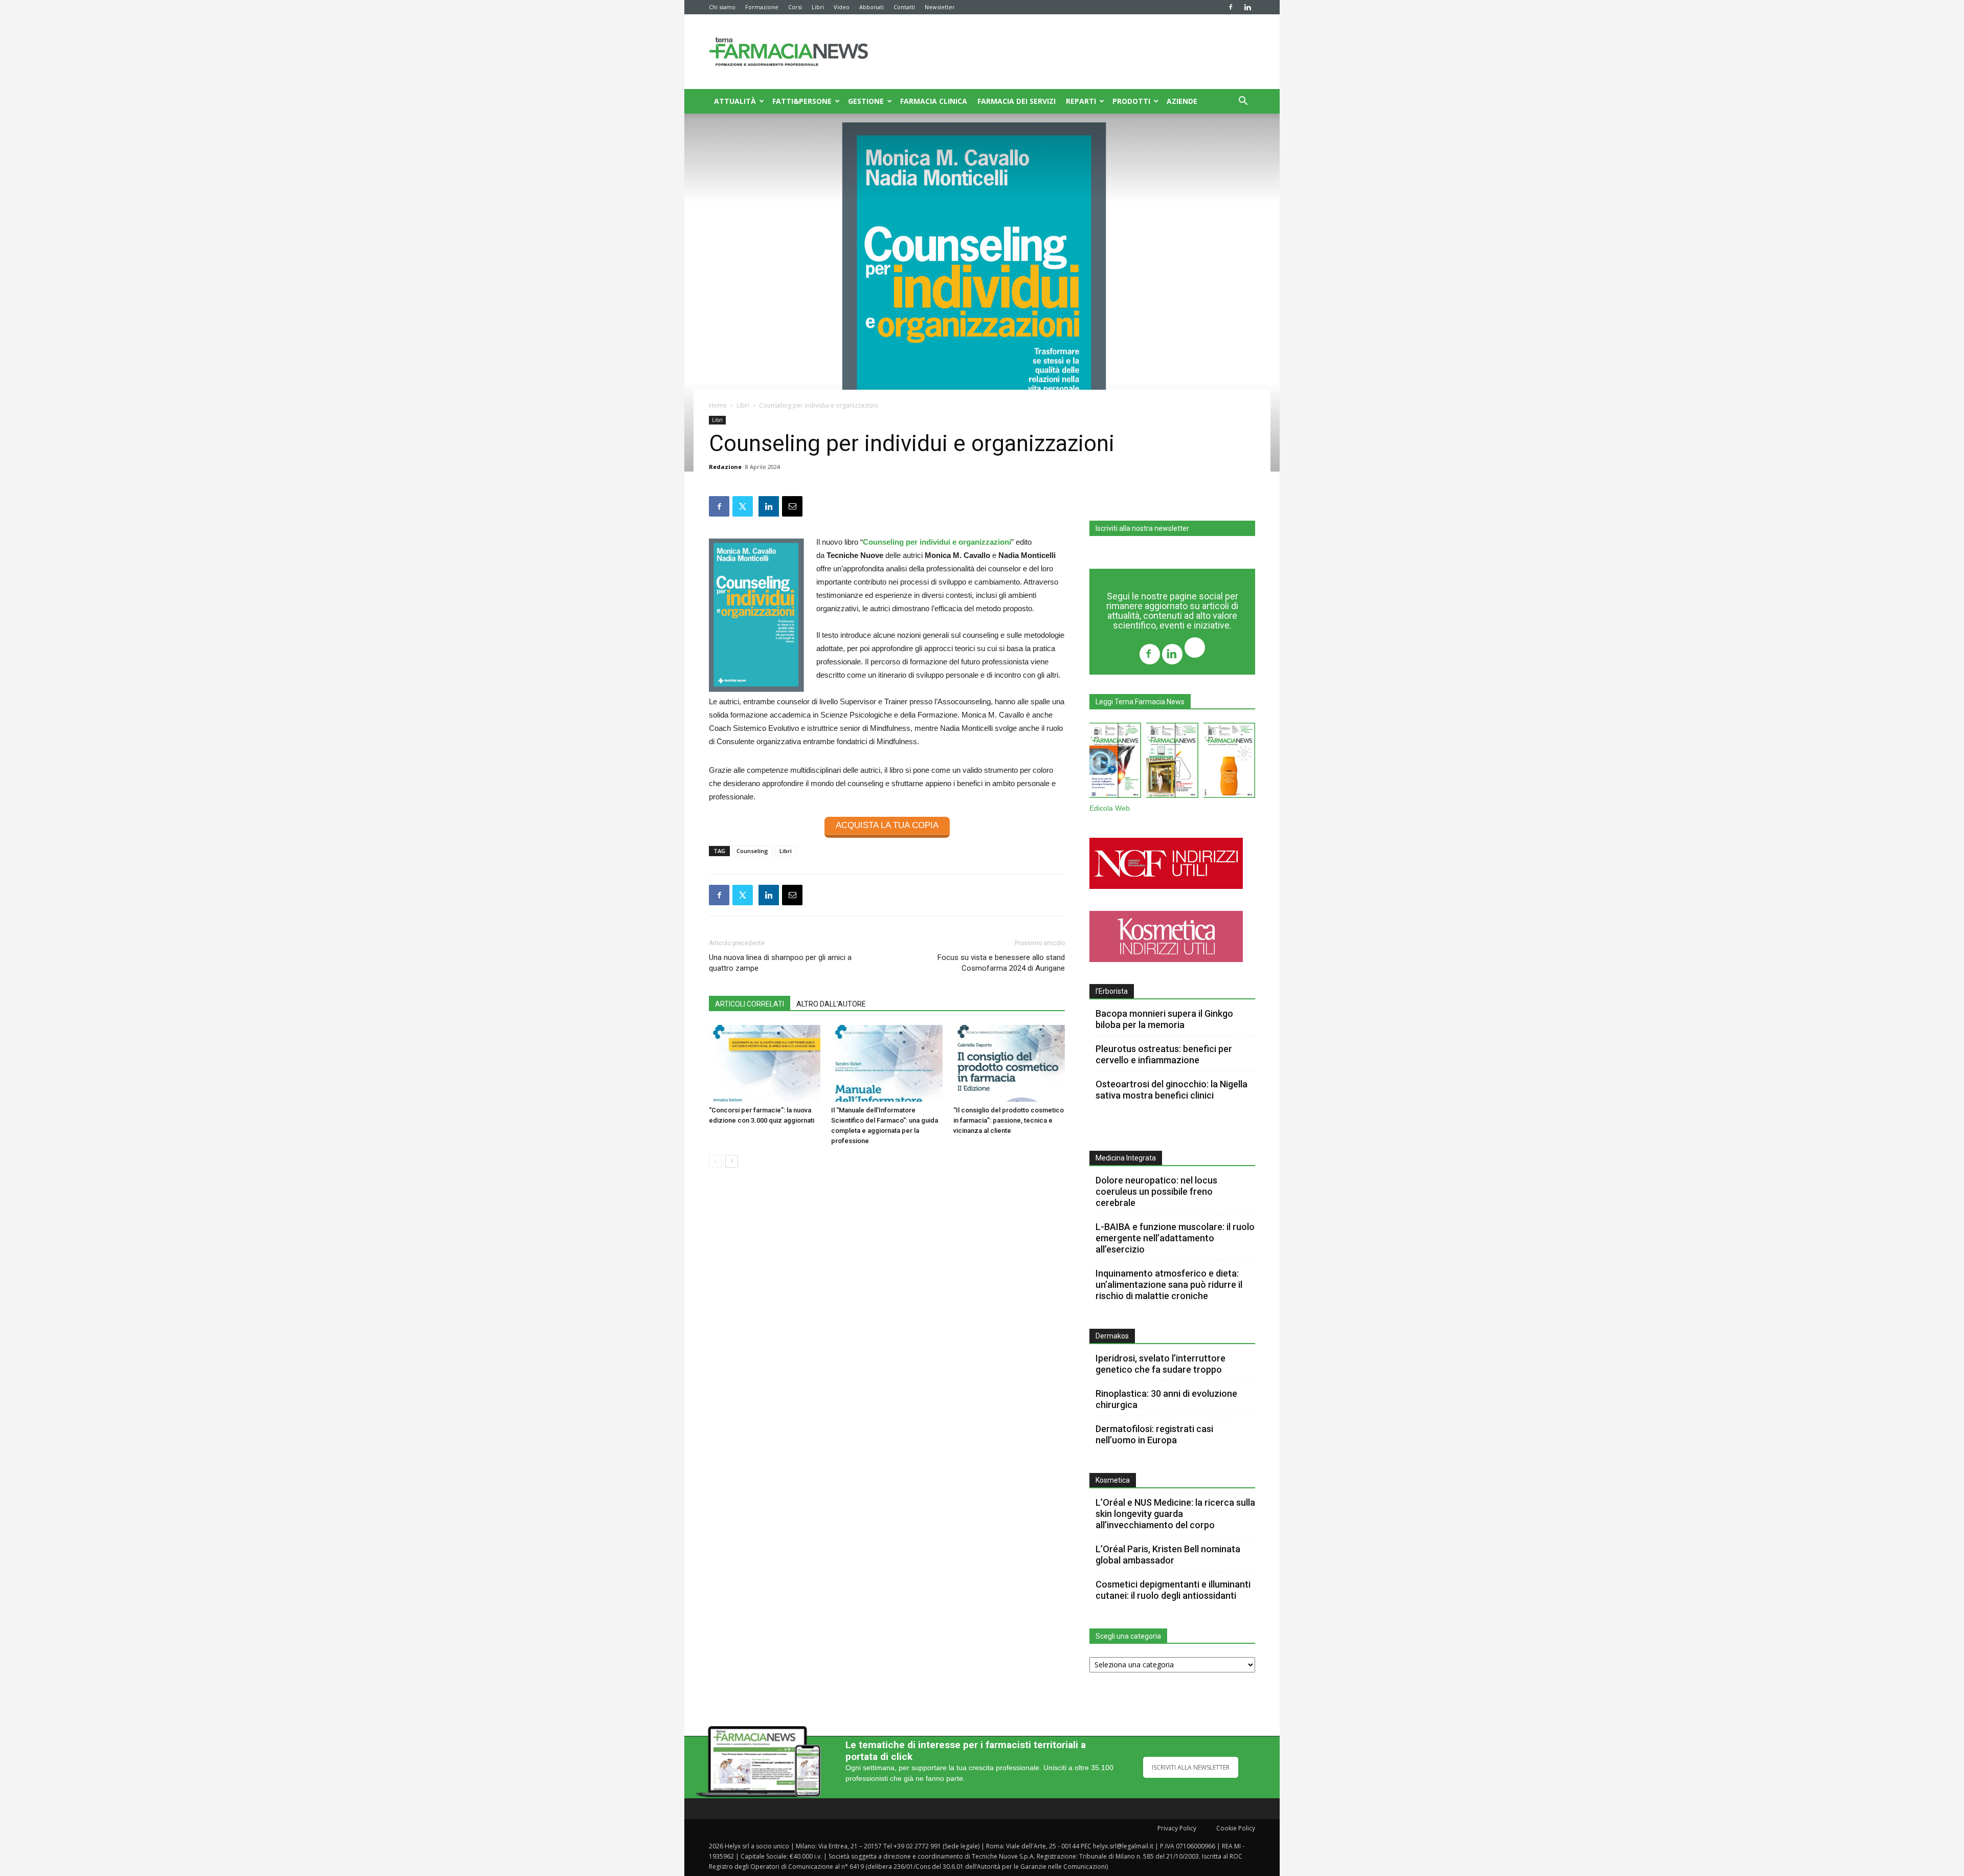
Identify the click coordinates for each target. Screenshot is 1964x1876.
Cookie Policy (1236, 1828)
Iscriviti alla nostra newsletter (1142, 528)
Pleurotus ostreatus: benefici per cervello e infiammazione (1164, 1054)
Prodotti (1131, 101)
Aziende (1182, 101)
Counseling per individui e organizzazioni (937, 542)
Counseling (752, 851)
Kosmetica (1113, 1480)
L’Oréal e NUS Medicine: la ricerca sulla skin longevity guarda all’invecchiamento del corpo (1175, 1514)
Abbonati (872, 7)
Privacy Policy (1177, 1828)
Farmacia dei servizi (1017, 101)
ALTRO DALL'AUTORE (831, 1004)
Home (718, 405)
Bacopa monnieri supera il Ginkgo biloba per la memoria (1164, 1019)
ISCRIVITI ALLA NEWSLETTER (1191, 1767)
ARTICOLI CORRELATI (750, 1004)
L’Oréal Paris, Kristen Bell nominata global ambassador (1168, 1555)
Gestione (866, 101)
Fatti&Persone (802, 101)
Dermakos (1112, 1336)
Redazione (725, 467)
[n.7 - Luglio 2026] (1172, 762)
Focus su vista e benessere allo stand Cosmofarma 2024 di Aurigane (1001, 963)
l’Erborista (1112, 991)
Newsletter (940, 7)
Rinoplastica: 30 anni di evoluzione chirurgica (1166, 1399)
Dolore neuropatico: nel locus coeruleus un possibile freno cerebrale (1156, 1191)
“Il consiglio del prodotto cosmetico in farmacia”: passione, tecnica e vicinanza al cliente (1009, 1120)
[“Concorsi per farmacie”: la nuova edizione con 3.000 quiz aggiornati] (765, 1063)
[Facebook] (1231, 7)
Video (842, 7)
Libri (818, 7)
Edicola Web (1110, 808)
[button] (1243, 102)
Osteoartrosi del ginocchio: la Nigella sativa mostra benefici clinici (1171, 1090)
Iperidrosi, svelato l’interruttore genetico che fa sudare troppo (1160, 1364)
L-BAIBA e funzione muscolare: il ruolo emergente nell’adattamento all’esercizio (1175, 1238)
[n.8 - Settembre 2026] (1115, 762)
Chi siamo (722, 7)
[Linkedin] (1247, 7)
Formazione (762, 7)
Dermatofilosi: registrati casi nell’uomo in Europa (1154, 1434)
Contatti (904, 7)
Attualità (735, 101)
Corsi (795, 7)
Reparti (1081, 101)
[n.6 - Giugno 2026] (1229, 762)
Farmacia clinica (934, 101)
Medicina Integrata (1126, 1158)
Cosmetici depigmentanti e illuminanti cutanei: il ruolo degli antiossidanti (1173, 1590)
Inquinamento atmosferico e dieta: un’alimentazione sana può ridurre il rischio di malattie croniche (1169, 1285)
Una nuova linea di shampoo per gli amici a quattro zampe (780, 963)
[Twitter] (1195, 649)
